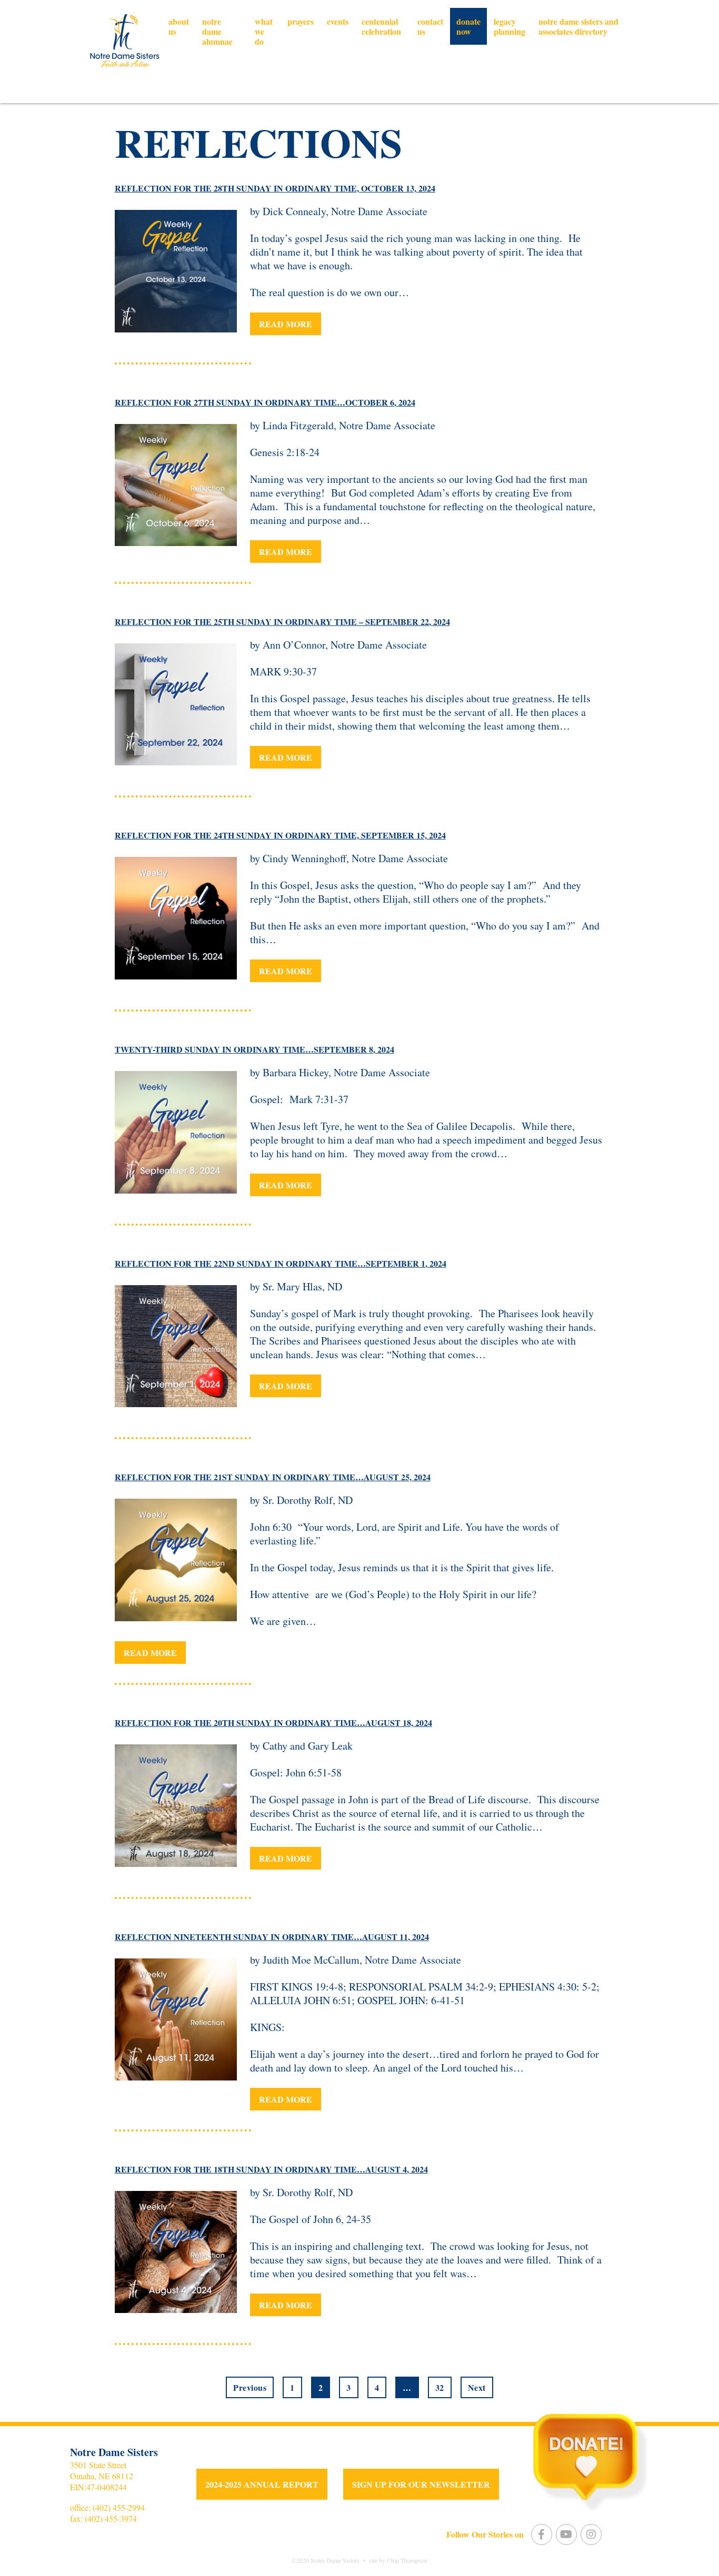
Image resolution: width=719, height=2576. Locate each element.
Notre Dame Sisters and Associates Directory (578, 26)
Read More (286, 324)
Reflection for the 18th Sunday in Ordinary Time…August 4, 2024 (271, 2169)
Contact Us (430, 26)
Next (477, 2387)
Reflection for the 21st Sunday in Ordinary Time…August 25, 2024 (273, 1477)
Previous (250, 2387)
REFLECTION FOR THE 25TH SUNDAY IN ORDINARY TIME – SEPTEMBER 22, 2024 (282, 622)
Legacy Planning (510, 26)
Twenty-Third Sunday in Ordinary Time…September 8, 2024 (254, 1049)
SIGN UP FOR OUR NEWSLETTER (421, 2484)
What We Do (264, 31)
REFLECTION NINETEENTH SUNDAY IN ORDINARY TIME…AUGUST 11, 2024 (272, 1937)
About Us (179, 26)
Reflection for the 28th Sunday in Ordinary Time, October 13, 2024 (275, 188)
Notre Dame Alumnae (217, 31)
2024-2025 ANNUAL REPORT (262, 2484)
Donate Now (468, 26)
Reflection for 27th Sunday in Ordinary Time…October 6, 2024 (265, 402)
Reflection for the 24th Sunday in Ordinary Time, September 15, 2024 (280, 835)
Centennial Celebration (381, 26)
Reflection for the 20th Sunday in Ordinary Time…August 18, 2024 (273, 1723)
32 (440, 2387)
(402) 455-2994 (119, 2507)
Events (338, 21)
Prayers (301, 21)
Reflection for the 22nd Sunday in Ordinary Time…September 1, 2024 (281, 1263)
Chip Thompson (407, 2560)
